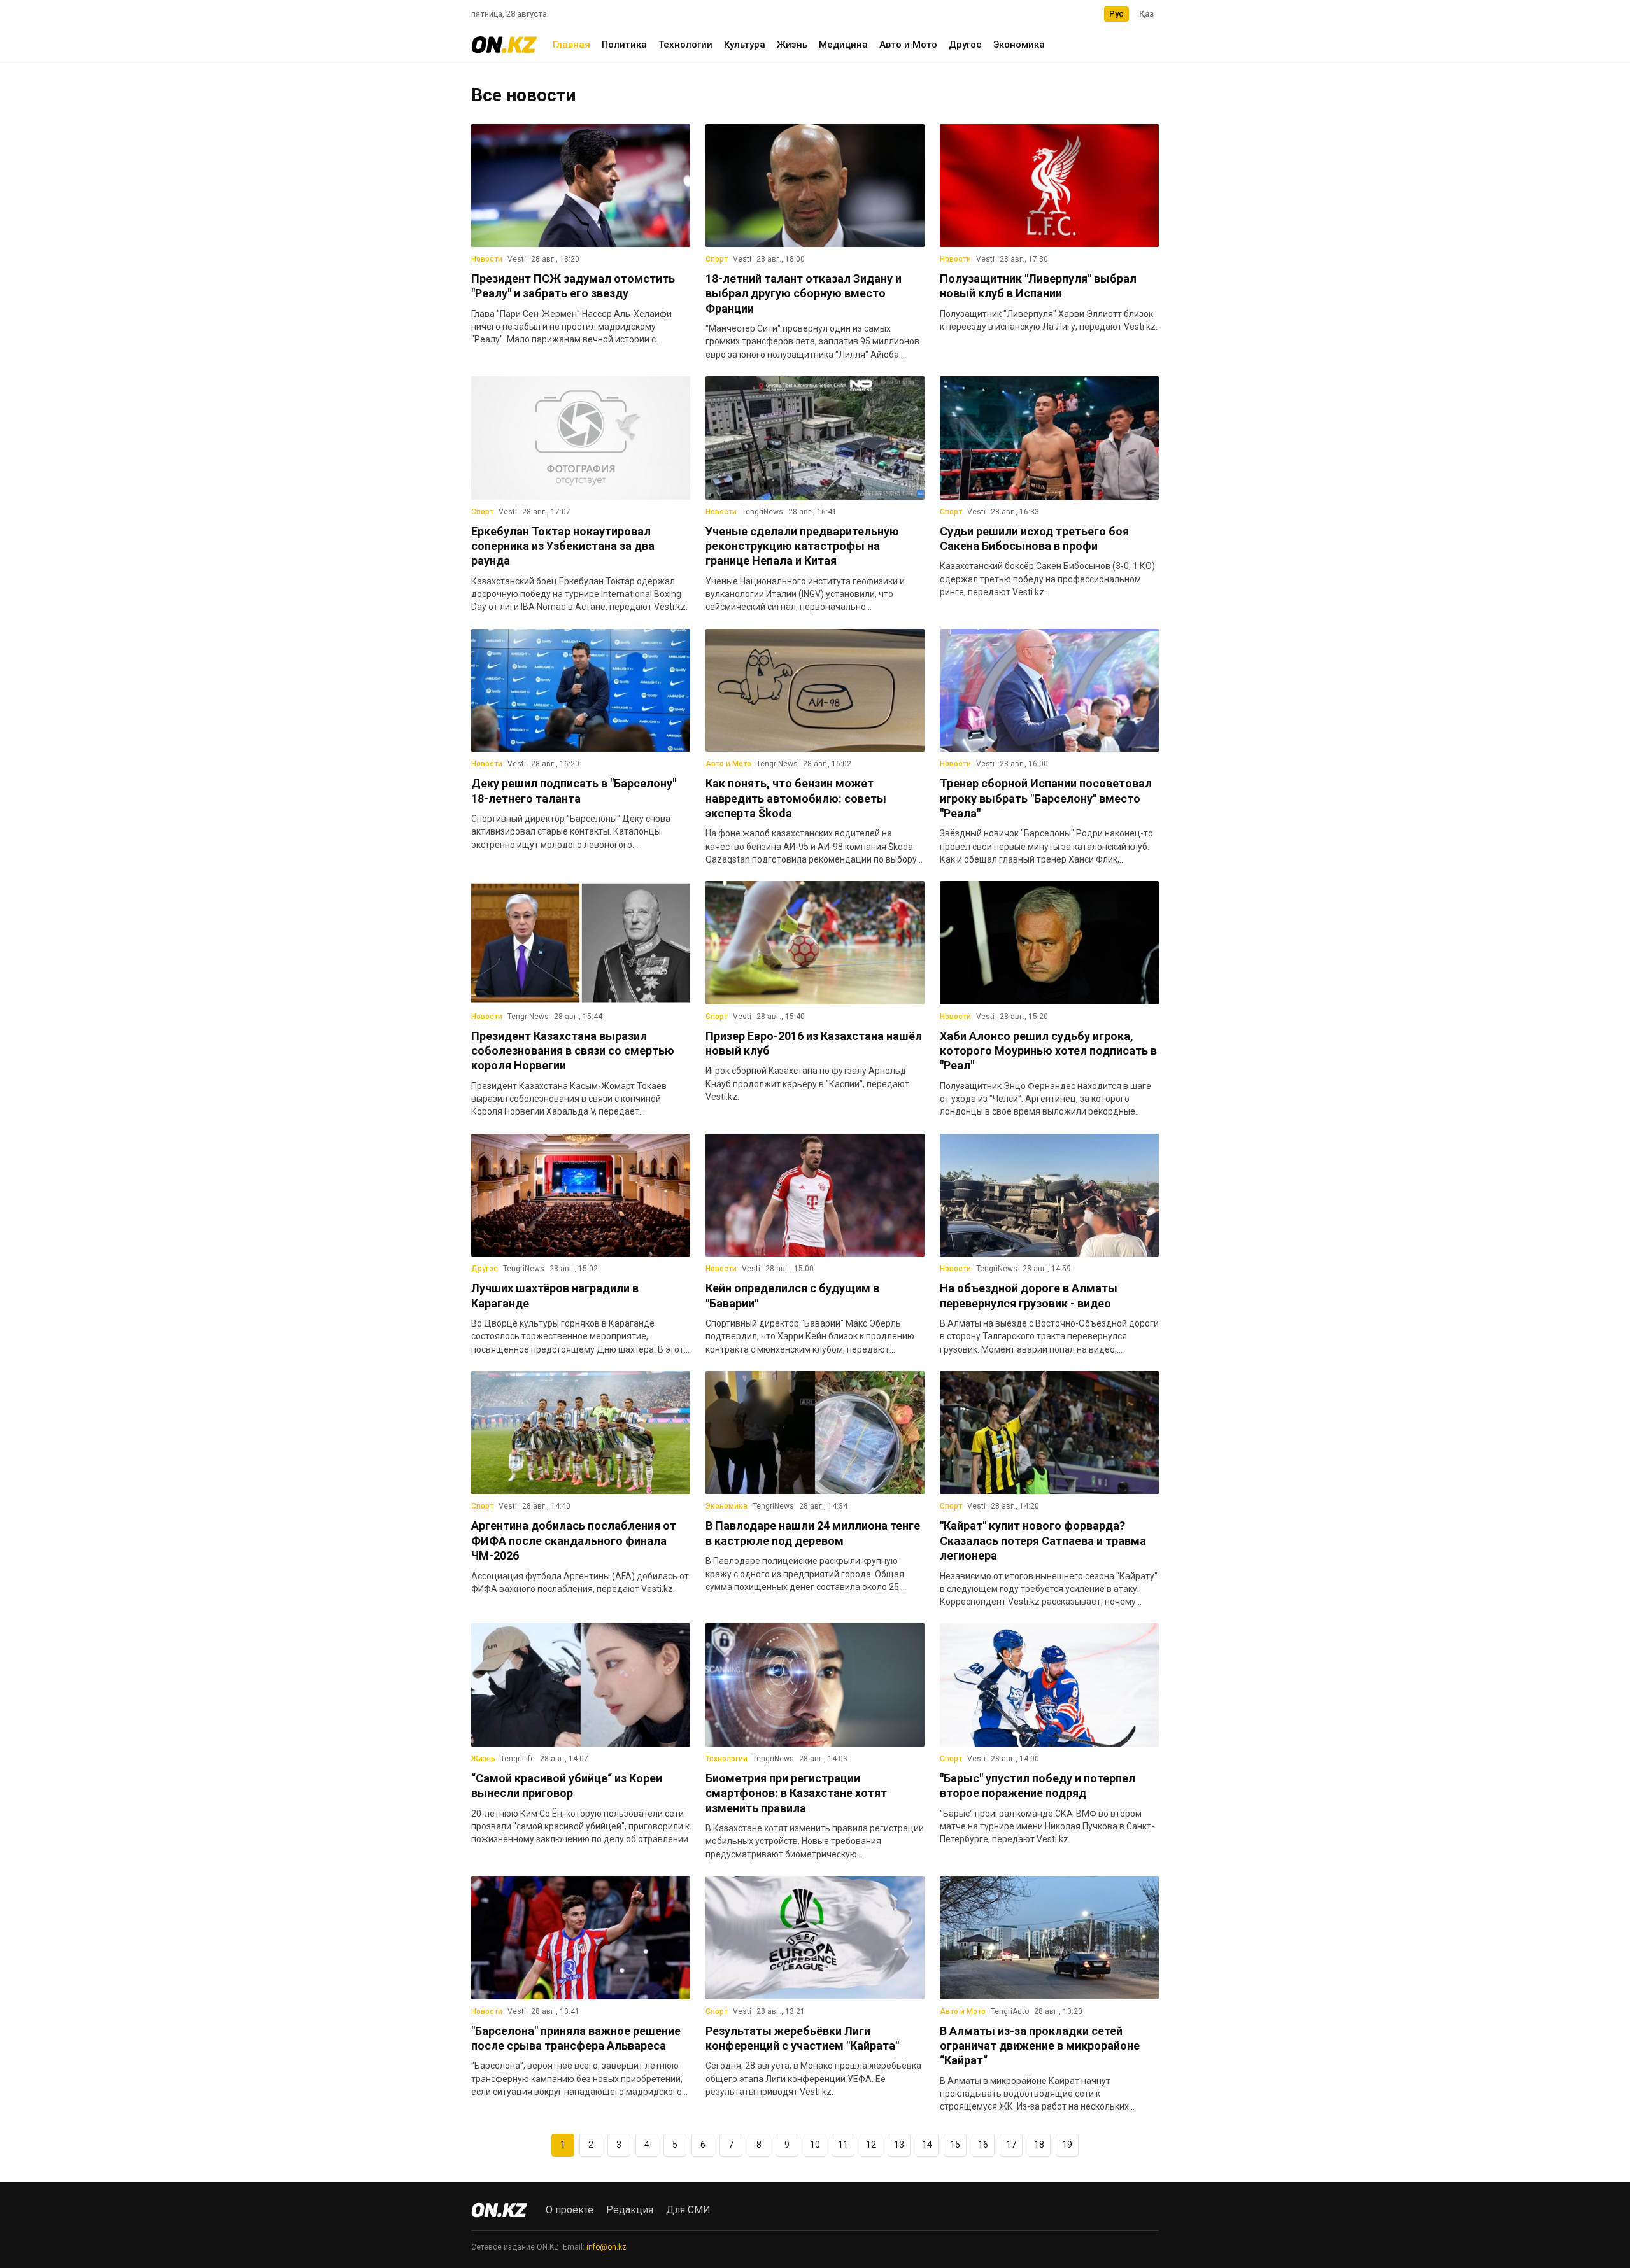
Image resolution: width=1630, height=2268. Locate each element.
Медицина (843, 45)
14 (927, 2145)
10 (815, 2145)
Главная (571, 45)
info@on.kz (606, 2247)
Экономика (1019, 45)
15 (955, 2145)
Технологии (685, 45)
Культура (745, 45)
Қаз (1146, 14)
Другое (965, 45)
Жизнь (792, 45)
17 (1011, 2145)
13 (899, 2145)
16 (983, 2145)
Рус (1116, 14)
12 (871, 2145)
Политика (624, 45)
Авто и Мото (908, 45)
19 (1067, 2145)
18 (1039, 2145)
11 (843, 2145)
